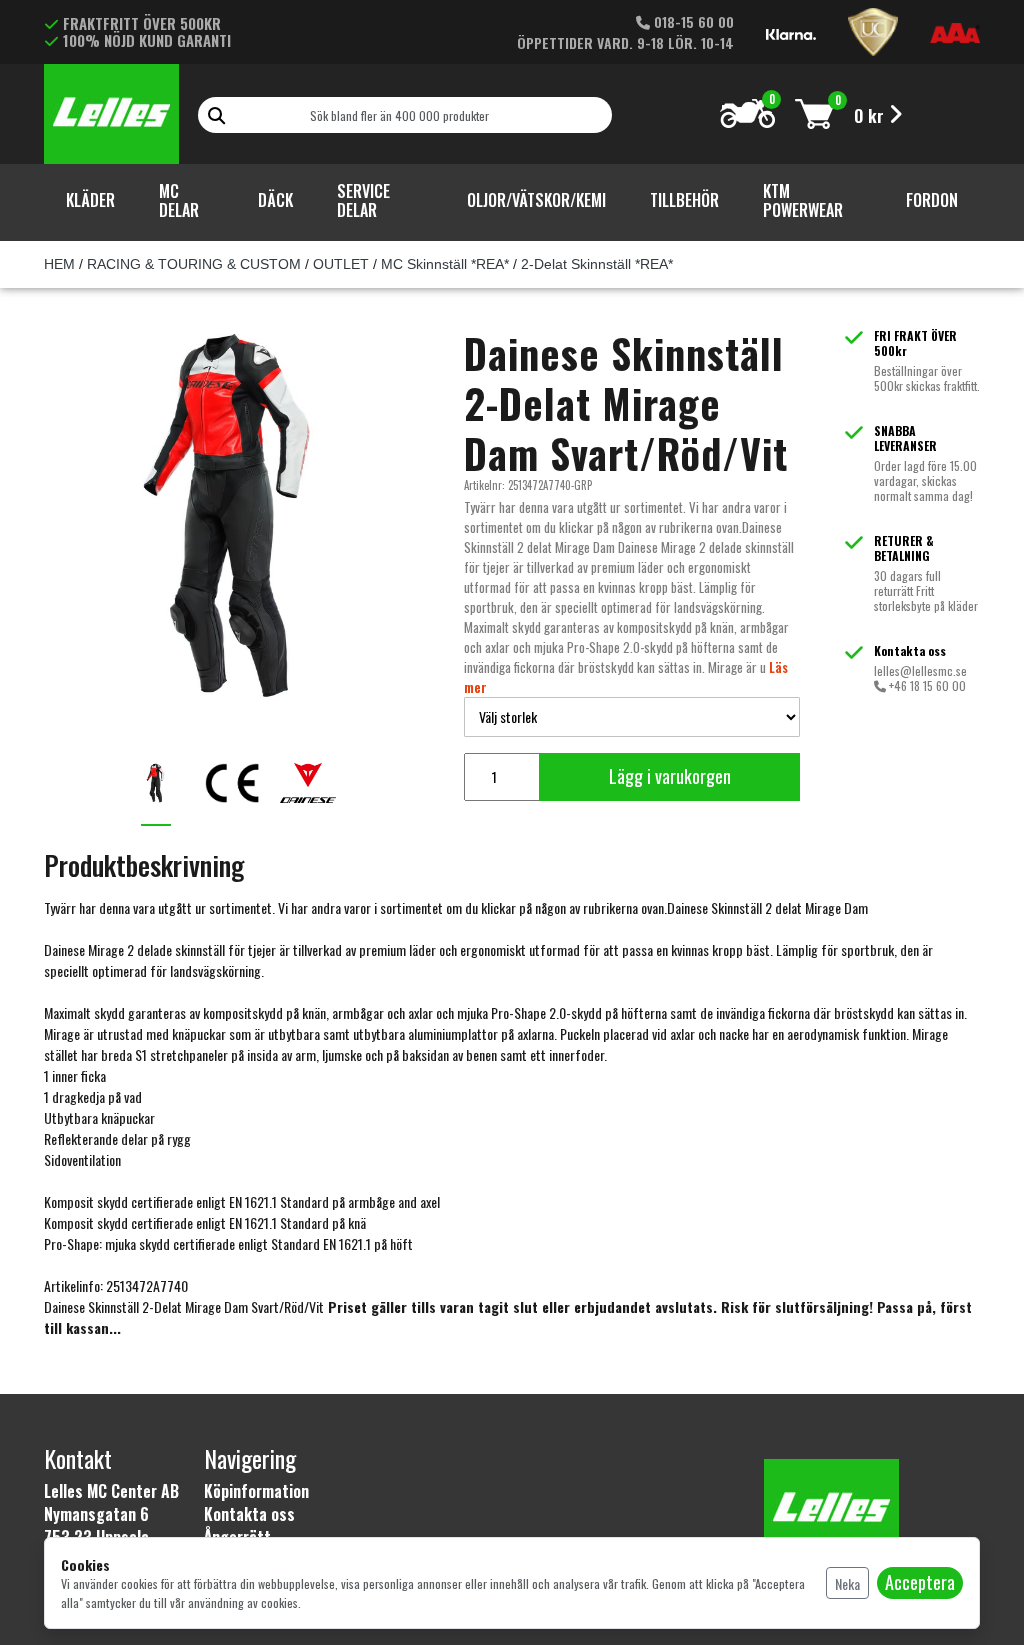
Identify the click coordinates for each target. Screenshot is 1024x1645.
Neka (847, 1583)
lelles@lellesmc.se (920, 670)
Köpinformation (256, 1491)
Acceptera (920, 1582)
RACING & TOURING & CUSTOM (194, 264)
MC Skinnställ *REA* (445, 264)
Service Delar (363, 200)
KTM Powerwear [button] (803, 200)
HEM (59, 264)
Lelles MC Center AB (111, 1491)
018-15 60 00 (692, 21)
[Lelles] (111, 110)
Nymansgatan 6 (96, 1514)
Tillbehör (684, 200)
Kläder (90, 200)
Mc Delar (179, 200)
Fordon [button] (932, 200)
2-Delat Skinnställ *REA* (597, 264)
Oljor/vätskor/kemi (536, 200)
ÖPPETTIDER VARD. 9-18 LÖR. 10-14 (625, 42)
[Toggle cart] (814, 113)
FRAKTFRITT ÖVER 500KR (142, 23)
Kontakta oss (249, 1514)
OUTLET (341, 264)
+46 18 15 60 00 (926, 685)
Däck (275, 200)
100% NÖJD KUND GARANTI (147, 40)
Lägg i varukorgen (670, 776)
